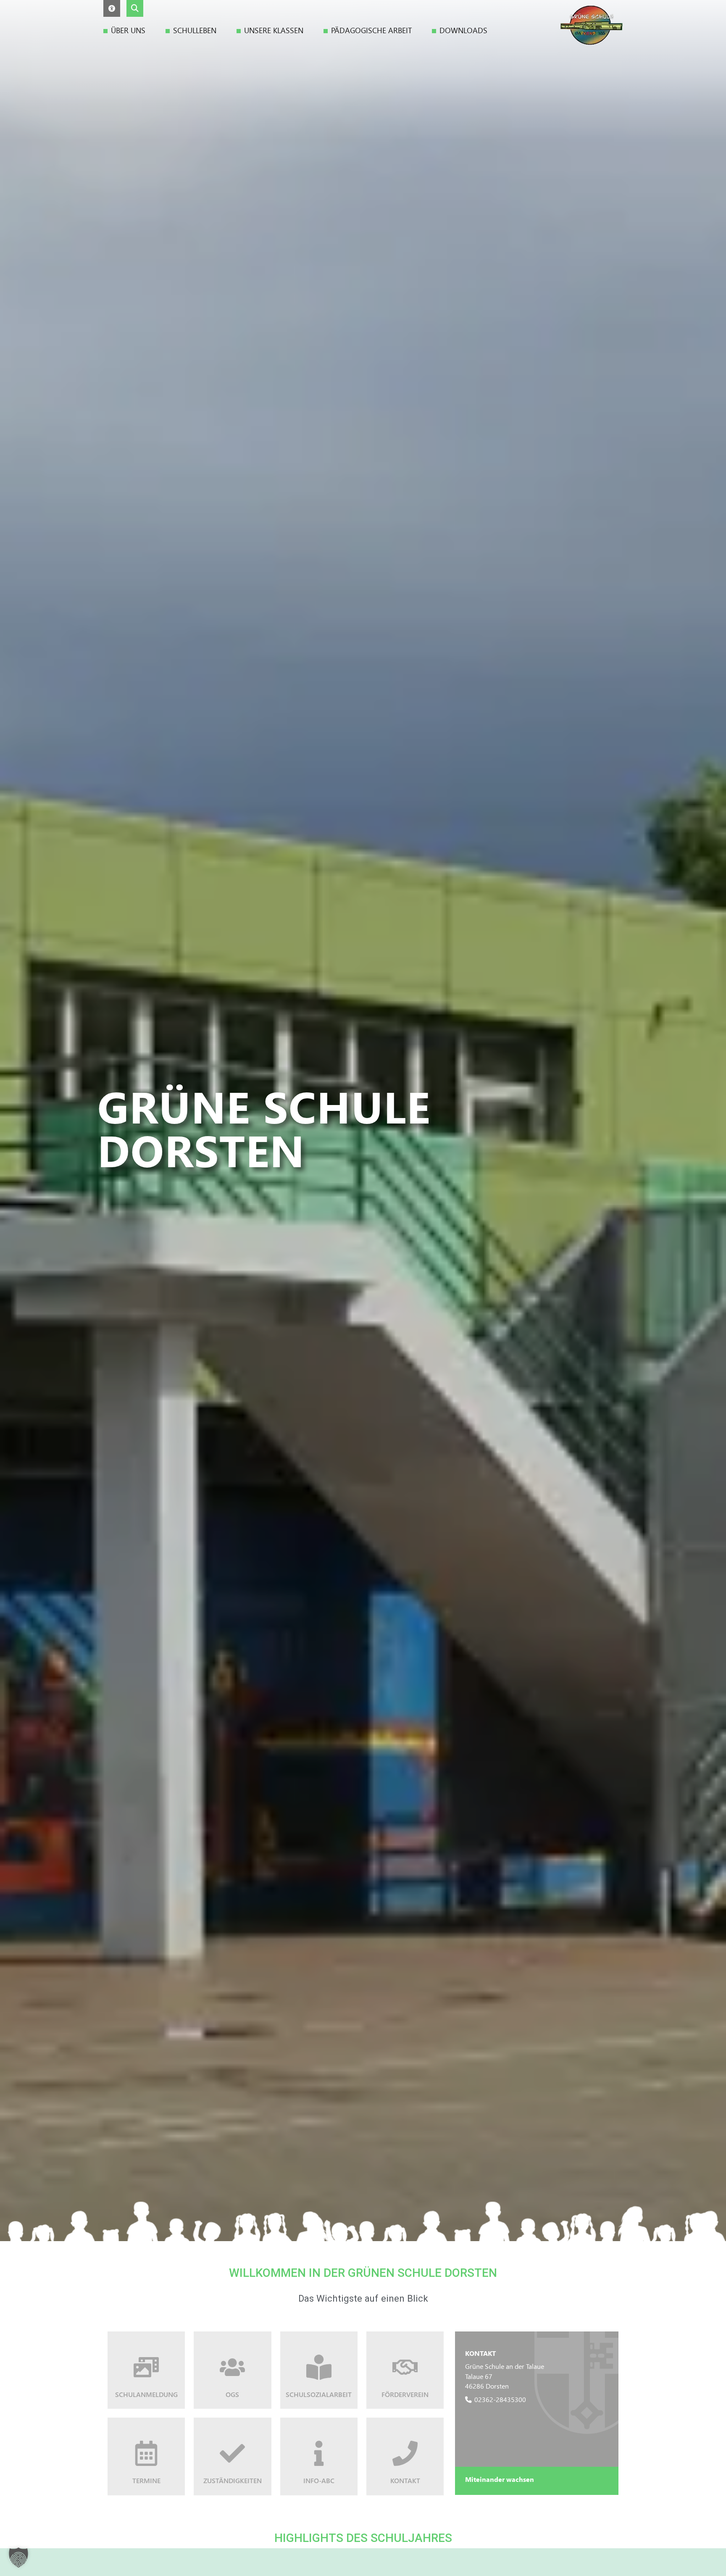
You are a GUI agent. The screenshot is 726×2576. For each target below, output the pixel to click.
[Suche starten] (135, 8)
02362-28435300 (500, 2399)
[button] (112, 8)
